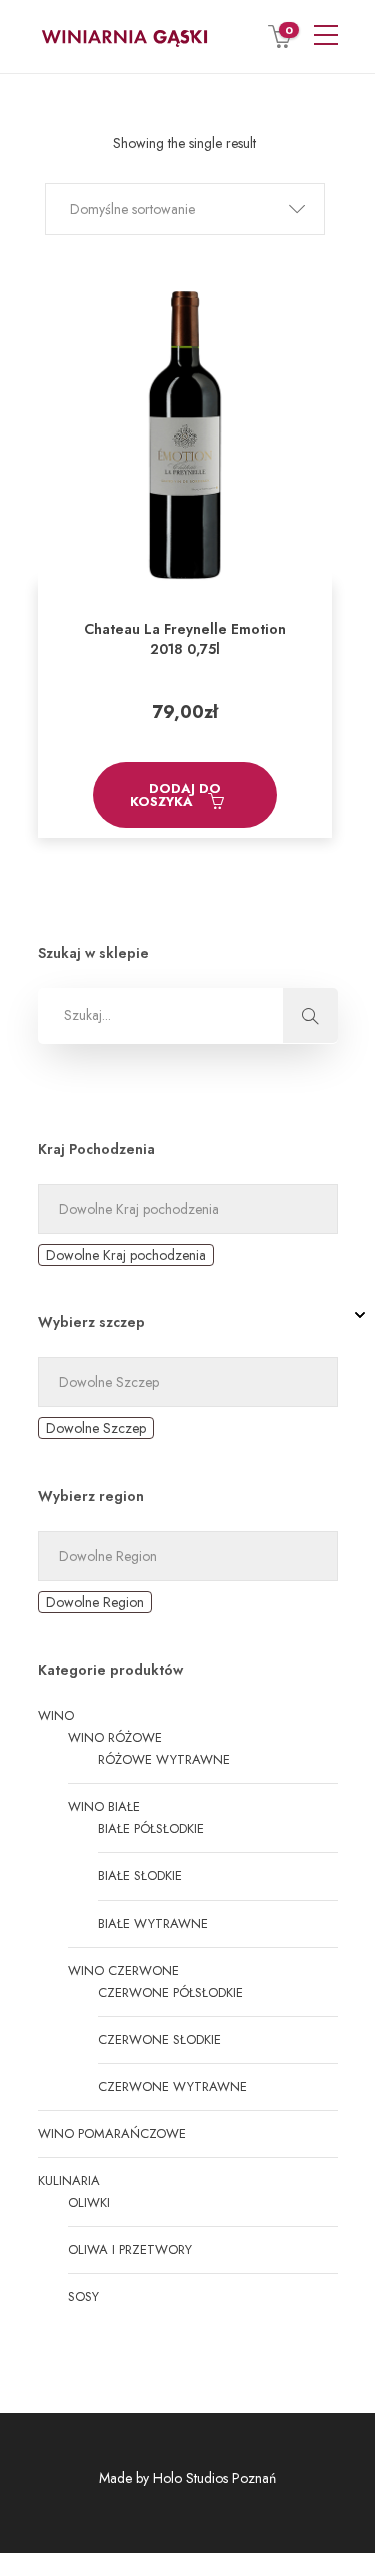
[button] (185, 209)
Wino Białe (104, 1806)
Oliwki (89, 2202)
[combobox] (126, 1255)
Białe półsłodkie (151, 1828)
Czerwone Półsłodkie (170, 1992)
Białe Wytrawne (153, 1923)
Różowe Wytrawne (164, 1759)
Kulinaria (69, 2180)
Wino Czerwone (123, 1970)
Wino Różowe (115, 1737)
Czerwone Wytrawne (172, 2086)
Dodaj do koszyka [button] (175, 795)
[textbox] (126, 1255)
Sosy (83, 2296)
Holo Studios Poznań (214, 2478)
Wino (56, 1715)
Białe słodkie (140, 1875)
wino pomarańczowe (112, 2133)
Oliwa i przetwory (130, 2249)
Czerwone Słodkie (159, 2039)
